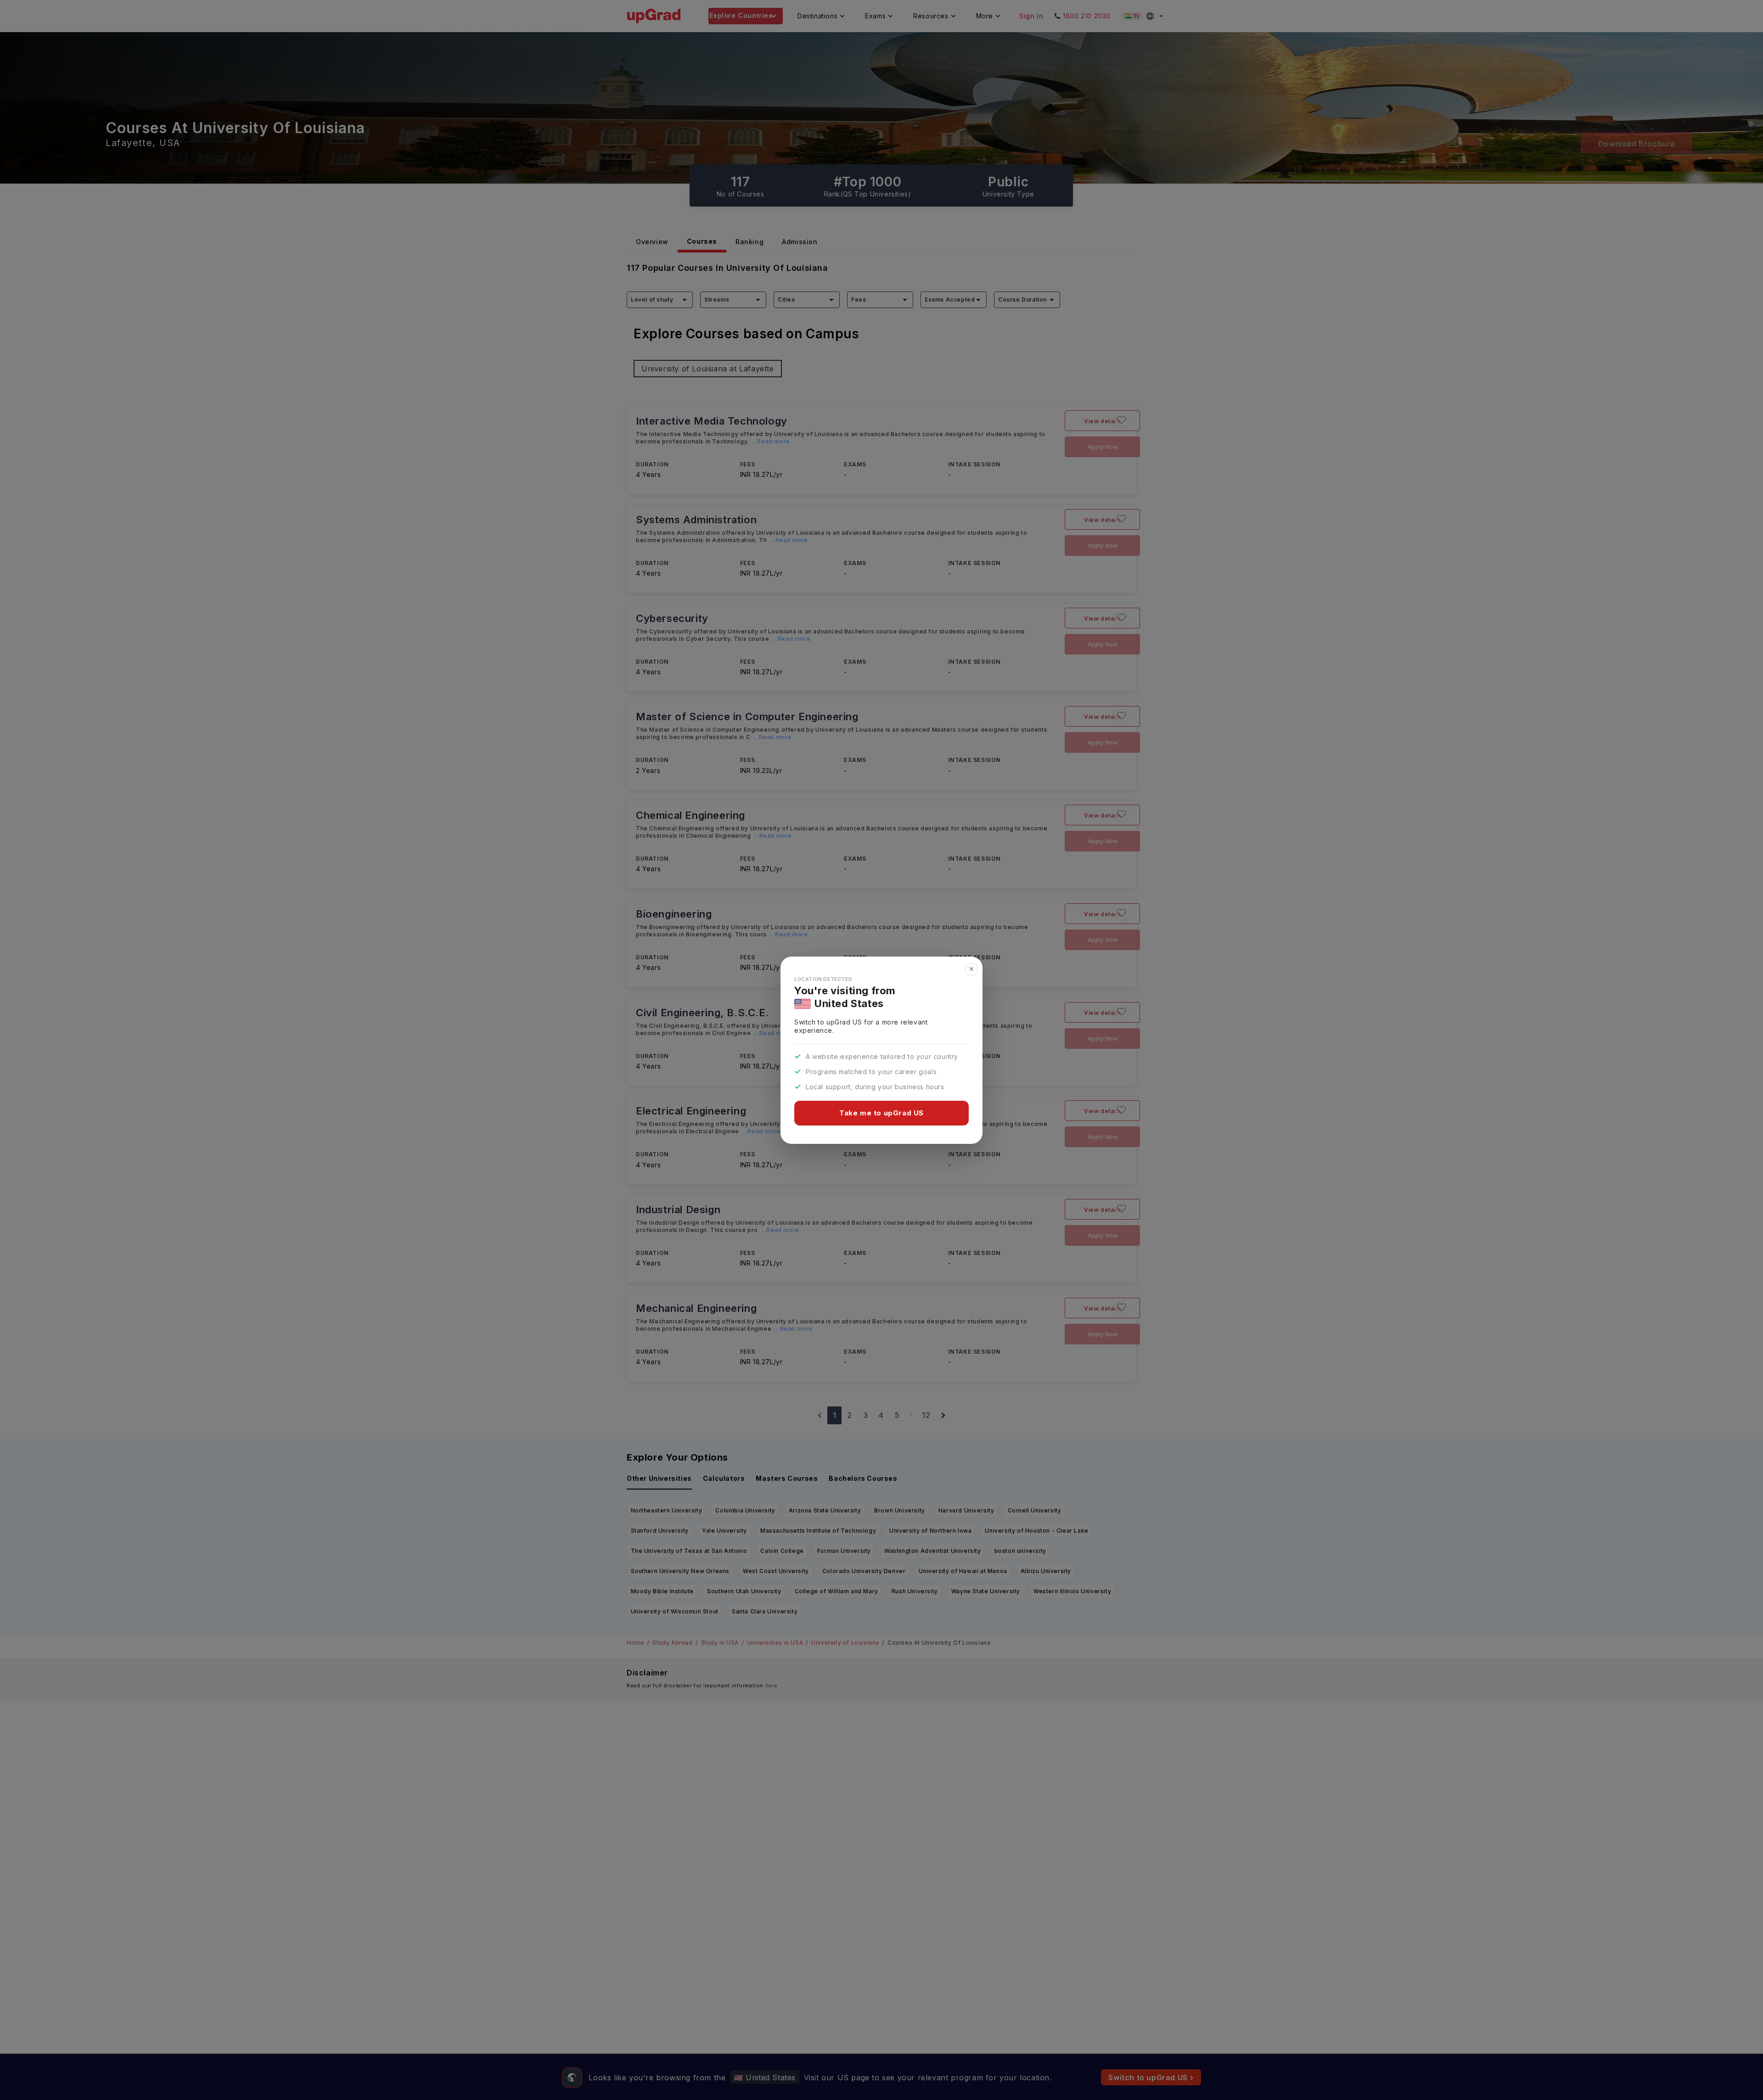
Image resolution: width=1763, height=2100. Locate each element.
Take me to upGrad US (881, 1113)
